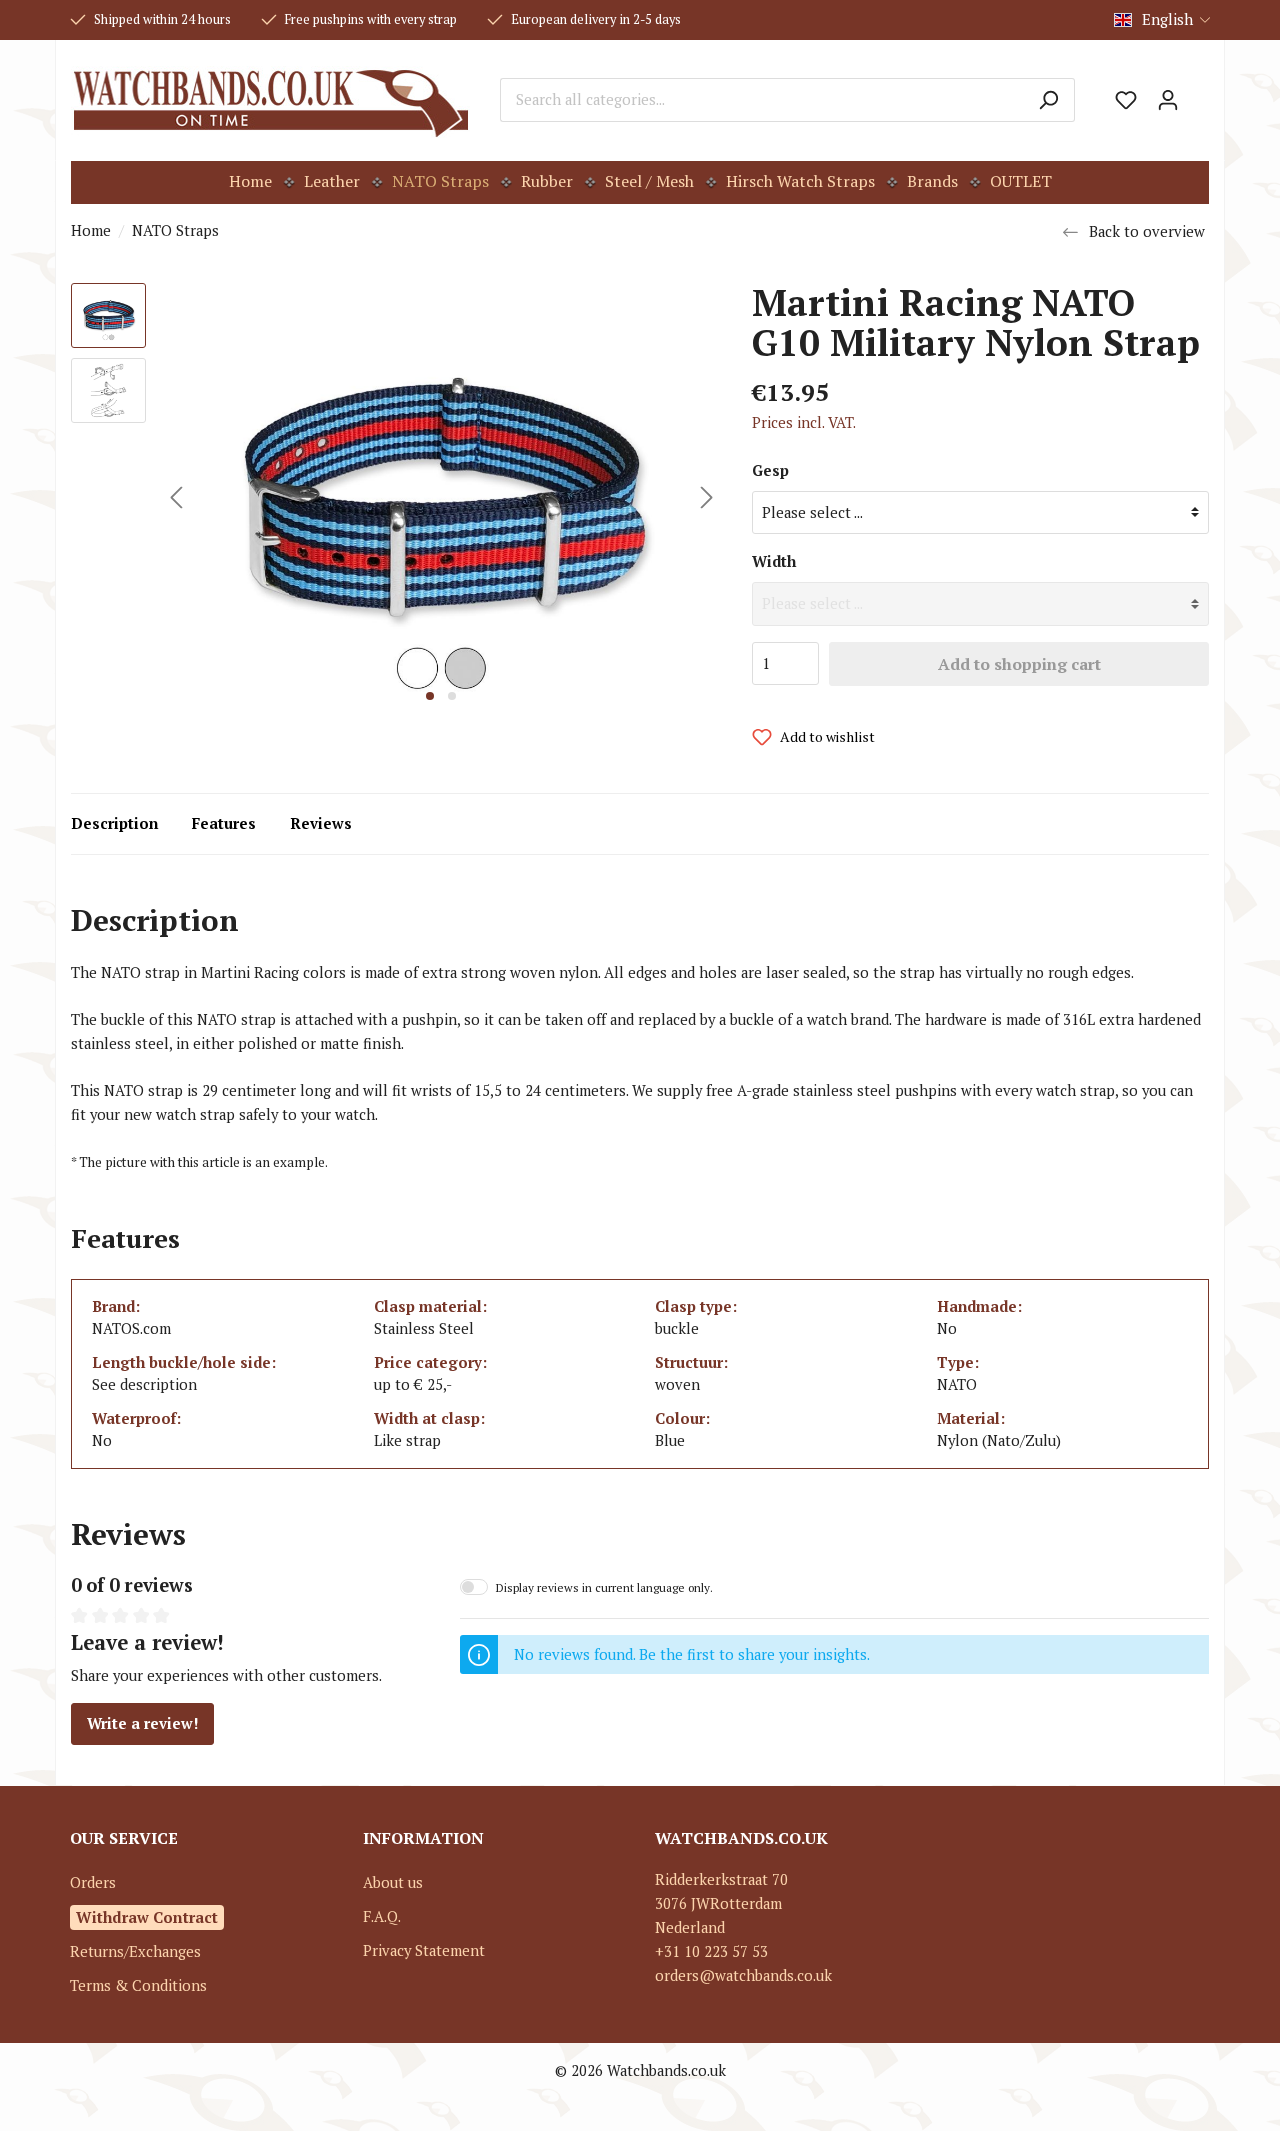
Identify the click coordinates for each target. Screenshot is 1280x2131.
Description (114, 823)
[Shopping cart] (1199, 93)
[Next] (707, 497)
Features (224, 823)
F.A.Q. (382, 1916)
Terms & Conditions (138, 1985)
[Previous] (176, 497)
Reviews (321, 823)
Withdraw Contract (147, 1917)
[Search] (1048, 100)
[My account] (1168, 100)
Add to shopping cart (1019, 664)
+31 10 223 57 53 (711, 1951)
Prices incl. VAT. (804, 422)
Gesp (770, 470)
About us (393, 1882)
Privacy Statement (424, 1950)
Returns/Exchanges (135, 1951)
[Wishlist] (1126, 100)
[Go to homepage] (270, 100)
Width (774, 561)
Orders (93, 1882)
